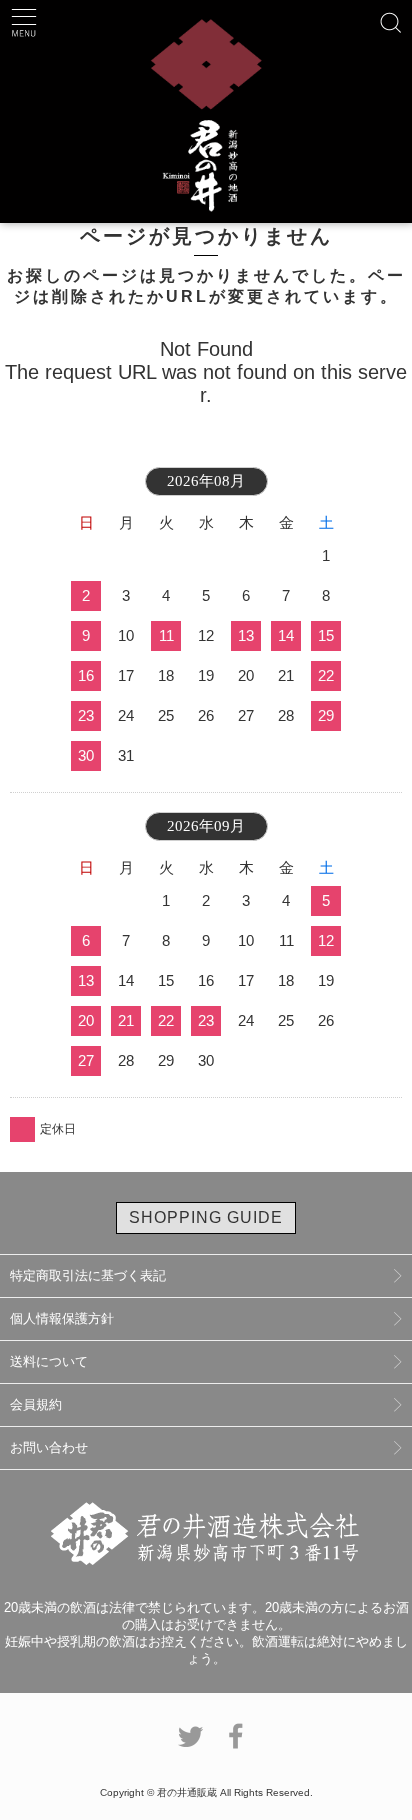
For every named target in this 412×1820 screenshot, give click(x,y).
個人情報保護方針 (62, 1318)
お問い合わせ (49, 1447)
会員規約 (36, 1404)
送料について (49, 1361)
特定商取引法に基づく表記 (88, 1275)
